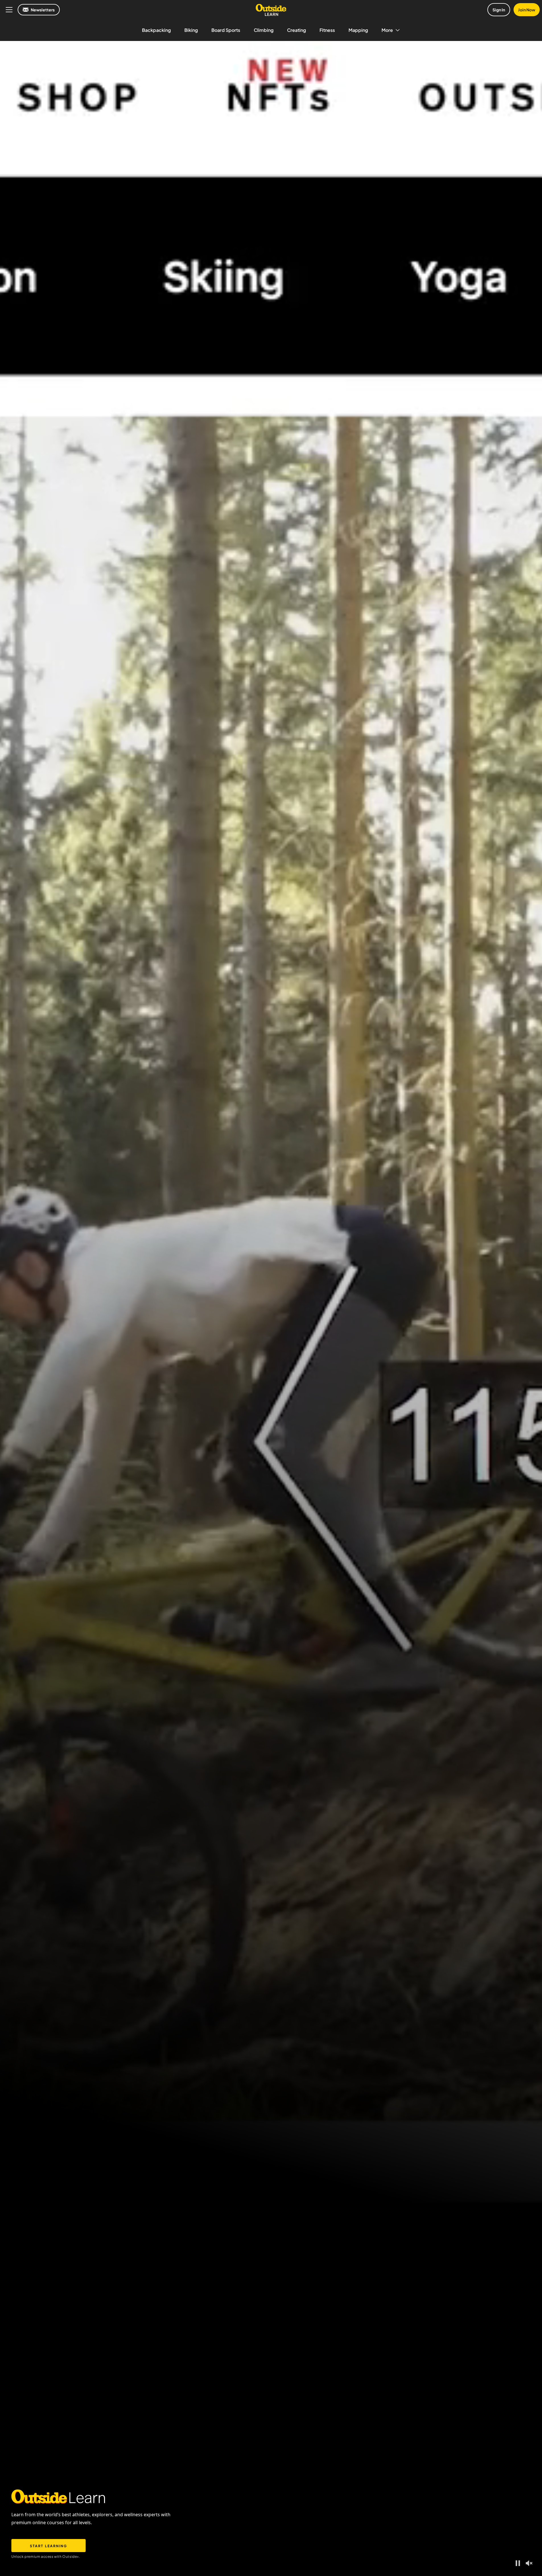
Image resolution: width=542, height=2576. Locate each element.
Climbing (264, 30)
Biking (191, 30)
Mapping (358, 30)
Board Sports (226, 30)
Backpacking (156, 30)
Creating (296, 30)
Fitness (327, 30)
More (387, 30)
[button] (518, 2563)
